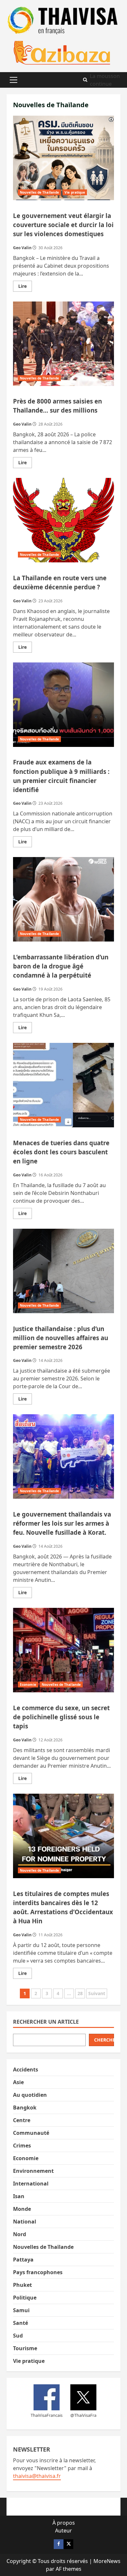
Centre (22, 2120)
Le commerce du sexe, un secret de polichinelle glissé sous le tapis (63, 1650)
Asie (18, 2082)
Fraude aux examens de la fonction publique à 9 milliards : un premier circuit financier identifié (63, 705)
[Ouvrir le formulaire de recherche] (85, 80)
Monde (22, 2209)
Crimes (22, 2146)
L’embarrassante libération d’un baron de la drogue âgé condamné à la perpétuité (63, 899)
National (25, 2222)
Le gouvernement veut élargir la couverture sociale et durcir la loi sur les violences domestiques (63, 158)
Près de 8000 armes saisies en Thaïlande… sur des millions (63, 344)
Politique (25, 2298)
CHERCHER (104, 2040)
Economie (28, 1685)
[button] (14, 80)
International (31, 2184)
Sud (18, 2336)
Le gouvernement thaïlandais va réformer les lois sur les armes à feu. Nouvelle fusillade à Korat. (63, 1456)
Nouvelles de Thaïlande (39, 192)
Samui (21, 2310)
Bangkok (25, 2108)
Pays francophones (38, 2272)
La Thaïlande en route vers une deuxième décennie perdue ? (63, 520)
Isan (19, 2196)
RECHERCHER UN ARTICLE (46, 2022)
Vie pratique (75, 192)
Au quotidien (30, 2095)
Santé (21, 2323)
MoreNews (107, 2561)
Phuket (22, 2285)
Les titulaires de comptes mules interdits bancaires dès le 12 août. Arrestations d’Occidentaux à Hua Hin (63, 1836)
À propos (64, 2523)
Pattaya (23, 2260)
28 (80, 1993)
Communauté (31, 2133)
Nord (20, 2234)
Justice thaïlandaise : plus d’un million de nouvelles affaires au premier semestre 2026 (63, 1271)
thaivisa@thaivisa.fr (37, 2476)
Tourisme (25, 2348)
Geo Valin (22, 248)
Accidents (26, 2070)
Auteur (63, 2531)
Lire (25, 287)
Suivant (97, 1993)
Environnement (33, 2171)
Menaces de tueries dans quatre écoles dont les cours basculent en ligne (63, 1085)
